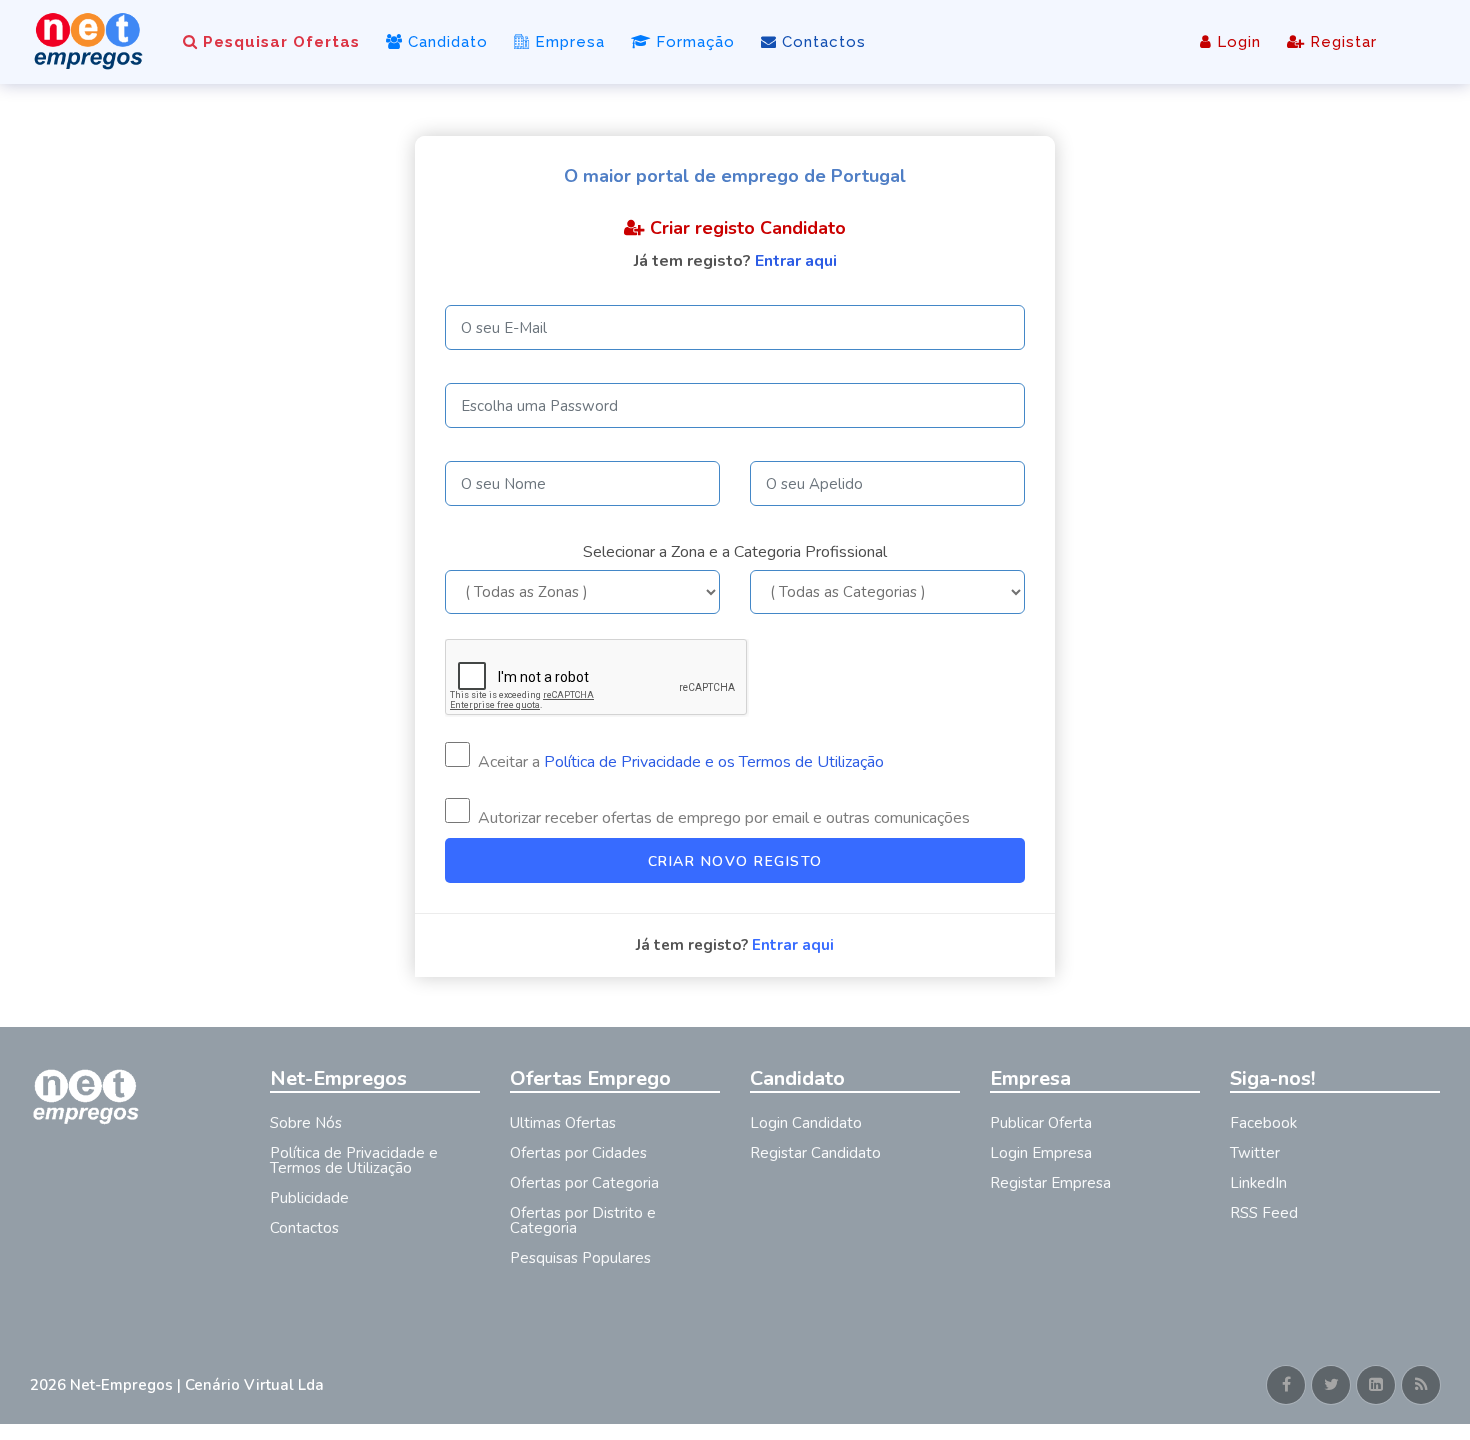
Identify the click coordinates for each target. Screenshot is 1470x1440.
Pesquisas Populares (580, 1258)
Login (1236, 42)
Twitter (1255, 1153)
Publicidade (309, 1198)
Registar (1341, 42)
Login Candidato (806, 1123)
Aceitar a (679, 762)
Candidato (445, 42)
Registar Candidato (815, 1153)
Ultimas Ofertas (563, 1123)
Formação (693, 42)
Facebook (1263, 1123)
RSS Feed (1264, 1213)
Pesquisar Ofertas (279, 42)
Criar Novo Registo (735, 861)
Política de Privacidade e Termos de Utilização (354, 1160)
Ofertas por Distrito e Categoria (583, 1220)
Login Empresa (1041, 1153)
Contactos (821, 42)
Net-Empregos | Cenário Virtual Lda (197, 1385)
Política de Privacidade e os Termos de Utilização (714, 762)
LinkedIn (1258, 1183)
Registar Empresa (1050, 1183)
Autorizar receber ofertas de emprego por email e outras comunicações (722, 818)
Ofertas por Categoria (584, 1183)
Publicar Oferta (1041, 1123)
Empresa (567, 42)
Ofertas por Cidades (578, 1153)
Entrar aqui (796, 261)
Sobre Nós (306, 1123)
